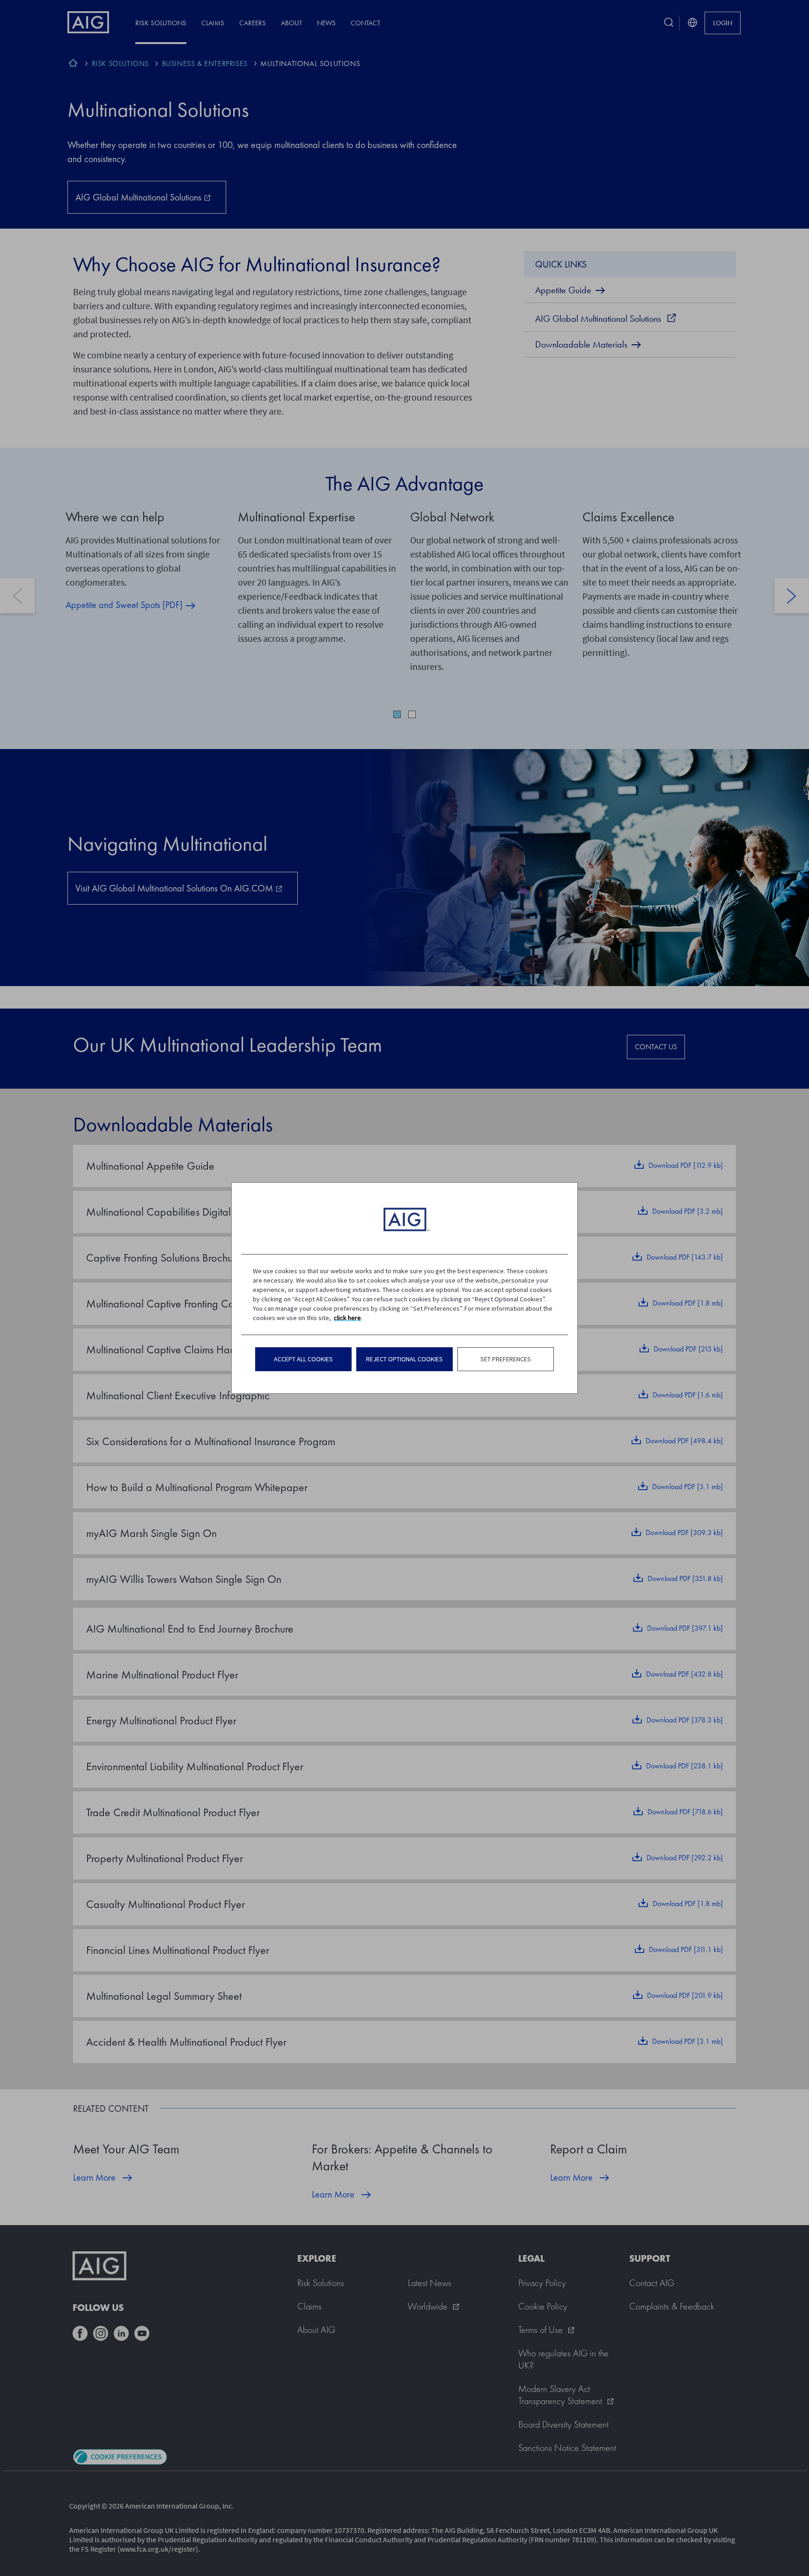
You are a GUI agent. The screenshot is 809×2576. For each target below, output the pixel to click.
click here (347, 1318)
